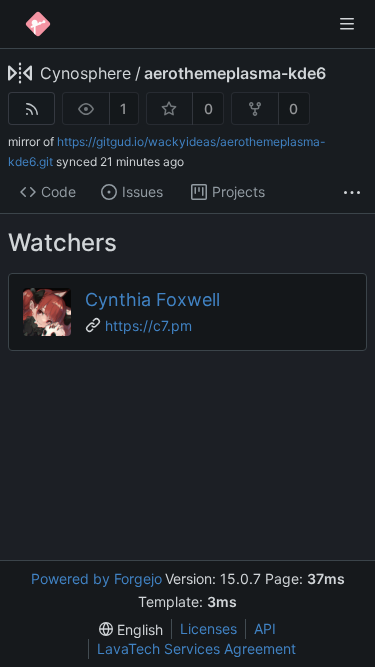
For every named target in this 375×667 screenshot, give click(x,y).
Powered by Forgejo (96, 578)
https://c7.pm (148, 325)
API (265, 628)
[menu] (131, 629)
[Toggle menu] (347, 24)
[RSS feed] (31, 108)
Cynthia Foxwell (152, 299)
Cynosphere (85, 73)
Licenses (208, 628)
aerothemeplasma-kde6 (235, 73)
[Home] (38, 24)
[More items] (352, 192)
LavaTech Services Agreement (196, 648)
